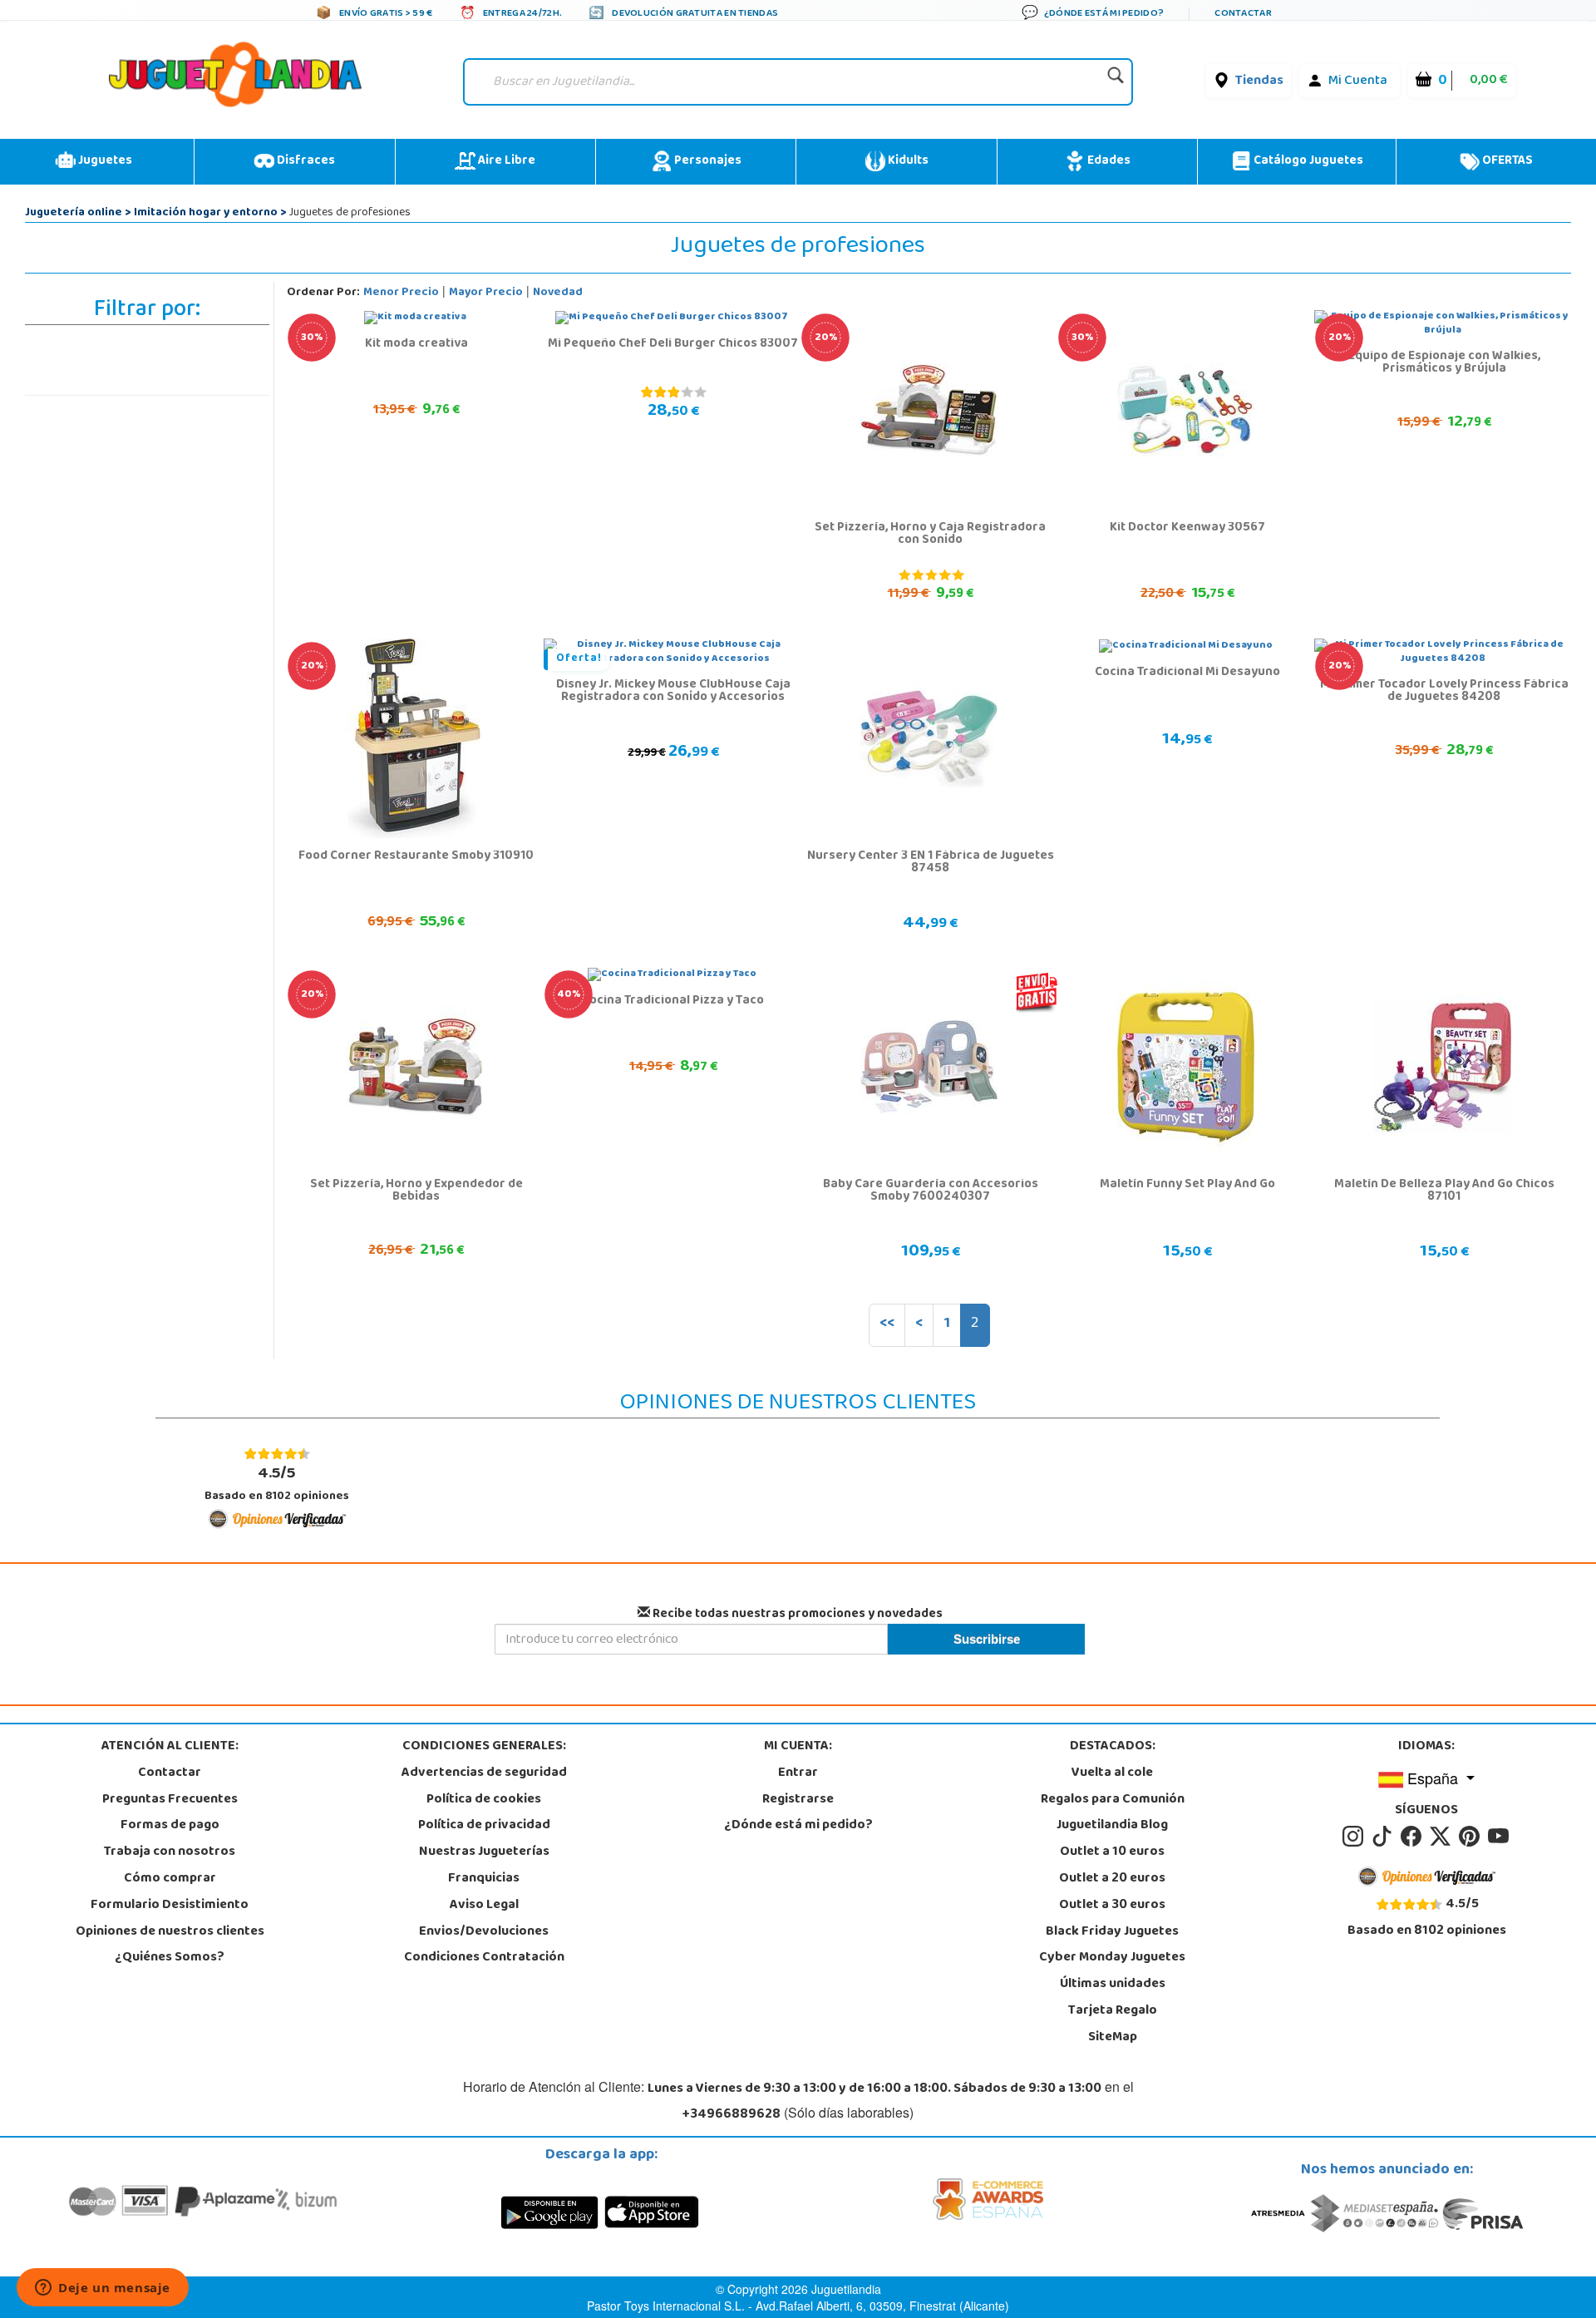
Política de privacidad (484, 1826)
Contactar (170, 1773)
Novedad (558, 293)
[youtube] (1500, 1837)
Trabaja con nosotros (170, 1852)
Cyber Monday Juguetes (1112, 1958)
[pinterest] (1472, 1837)
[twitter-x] (1443, 1837)
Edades (1108, 161)
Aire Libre (505, 161)
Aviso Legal (484, 1906)
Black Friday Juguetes (1112, 1932)
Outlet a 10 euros (1112, 1852)
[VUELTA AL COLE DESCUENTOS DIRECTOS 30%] (415, 318)
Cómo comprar (170, 1879)
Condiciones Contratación (484, 1958)
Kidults (907, 161)
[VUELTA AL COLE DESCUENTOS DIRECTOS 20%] (929, 411)
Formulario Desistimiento (170, 1906)
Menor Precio (401, 293)
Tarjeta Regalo (1113, 2011)
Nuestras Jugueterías (484, 1852)
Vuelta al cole (1112, 1773)
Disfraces (305, 161)
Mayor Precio (486, 293)
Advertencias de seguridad (484, 1773)
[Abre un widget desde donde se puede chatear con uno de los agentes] (103, 2289)
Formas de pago (170, 1826)
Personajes (707, 161)
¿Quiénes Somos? (170, 1958)
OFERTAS (1506, 161)
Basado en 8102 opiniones (277, 1484)
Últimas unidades (1113, 1985)
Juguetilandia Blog (1112, 1826)
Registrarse (798, 1800)
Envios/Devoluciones (484, 1932)
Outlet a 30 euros (1112, 1906)
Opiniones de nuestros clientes (170, 1932)
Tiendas (1259, 81)
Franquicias (484, 1879)
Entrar (798, 1773)
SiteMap (1113, 2038)
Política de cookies (484, 1800)
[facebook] (1414, 1837)
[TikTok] (1384, 1837)
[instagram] (1355, 1837)
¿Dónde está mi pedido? (798, 1826)
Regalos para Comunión (1113, 1800)
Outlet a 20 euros (1112, 1879)
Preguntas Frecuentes (170, 1800)
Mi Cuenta (1358, 81)
